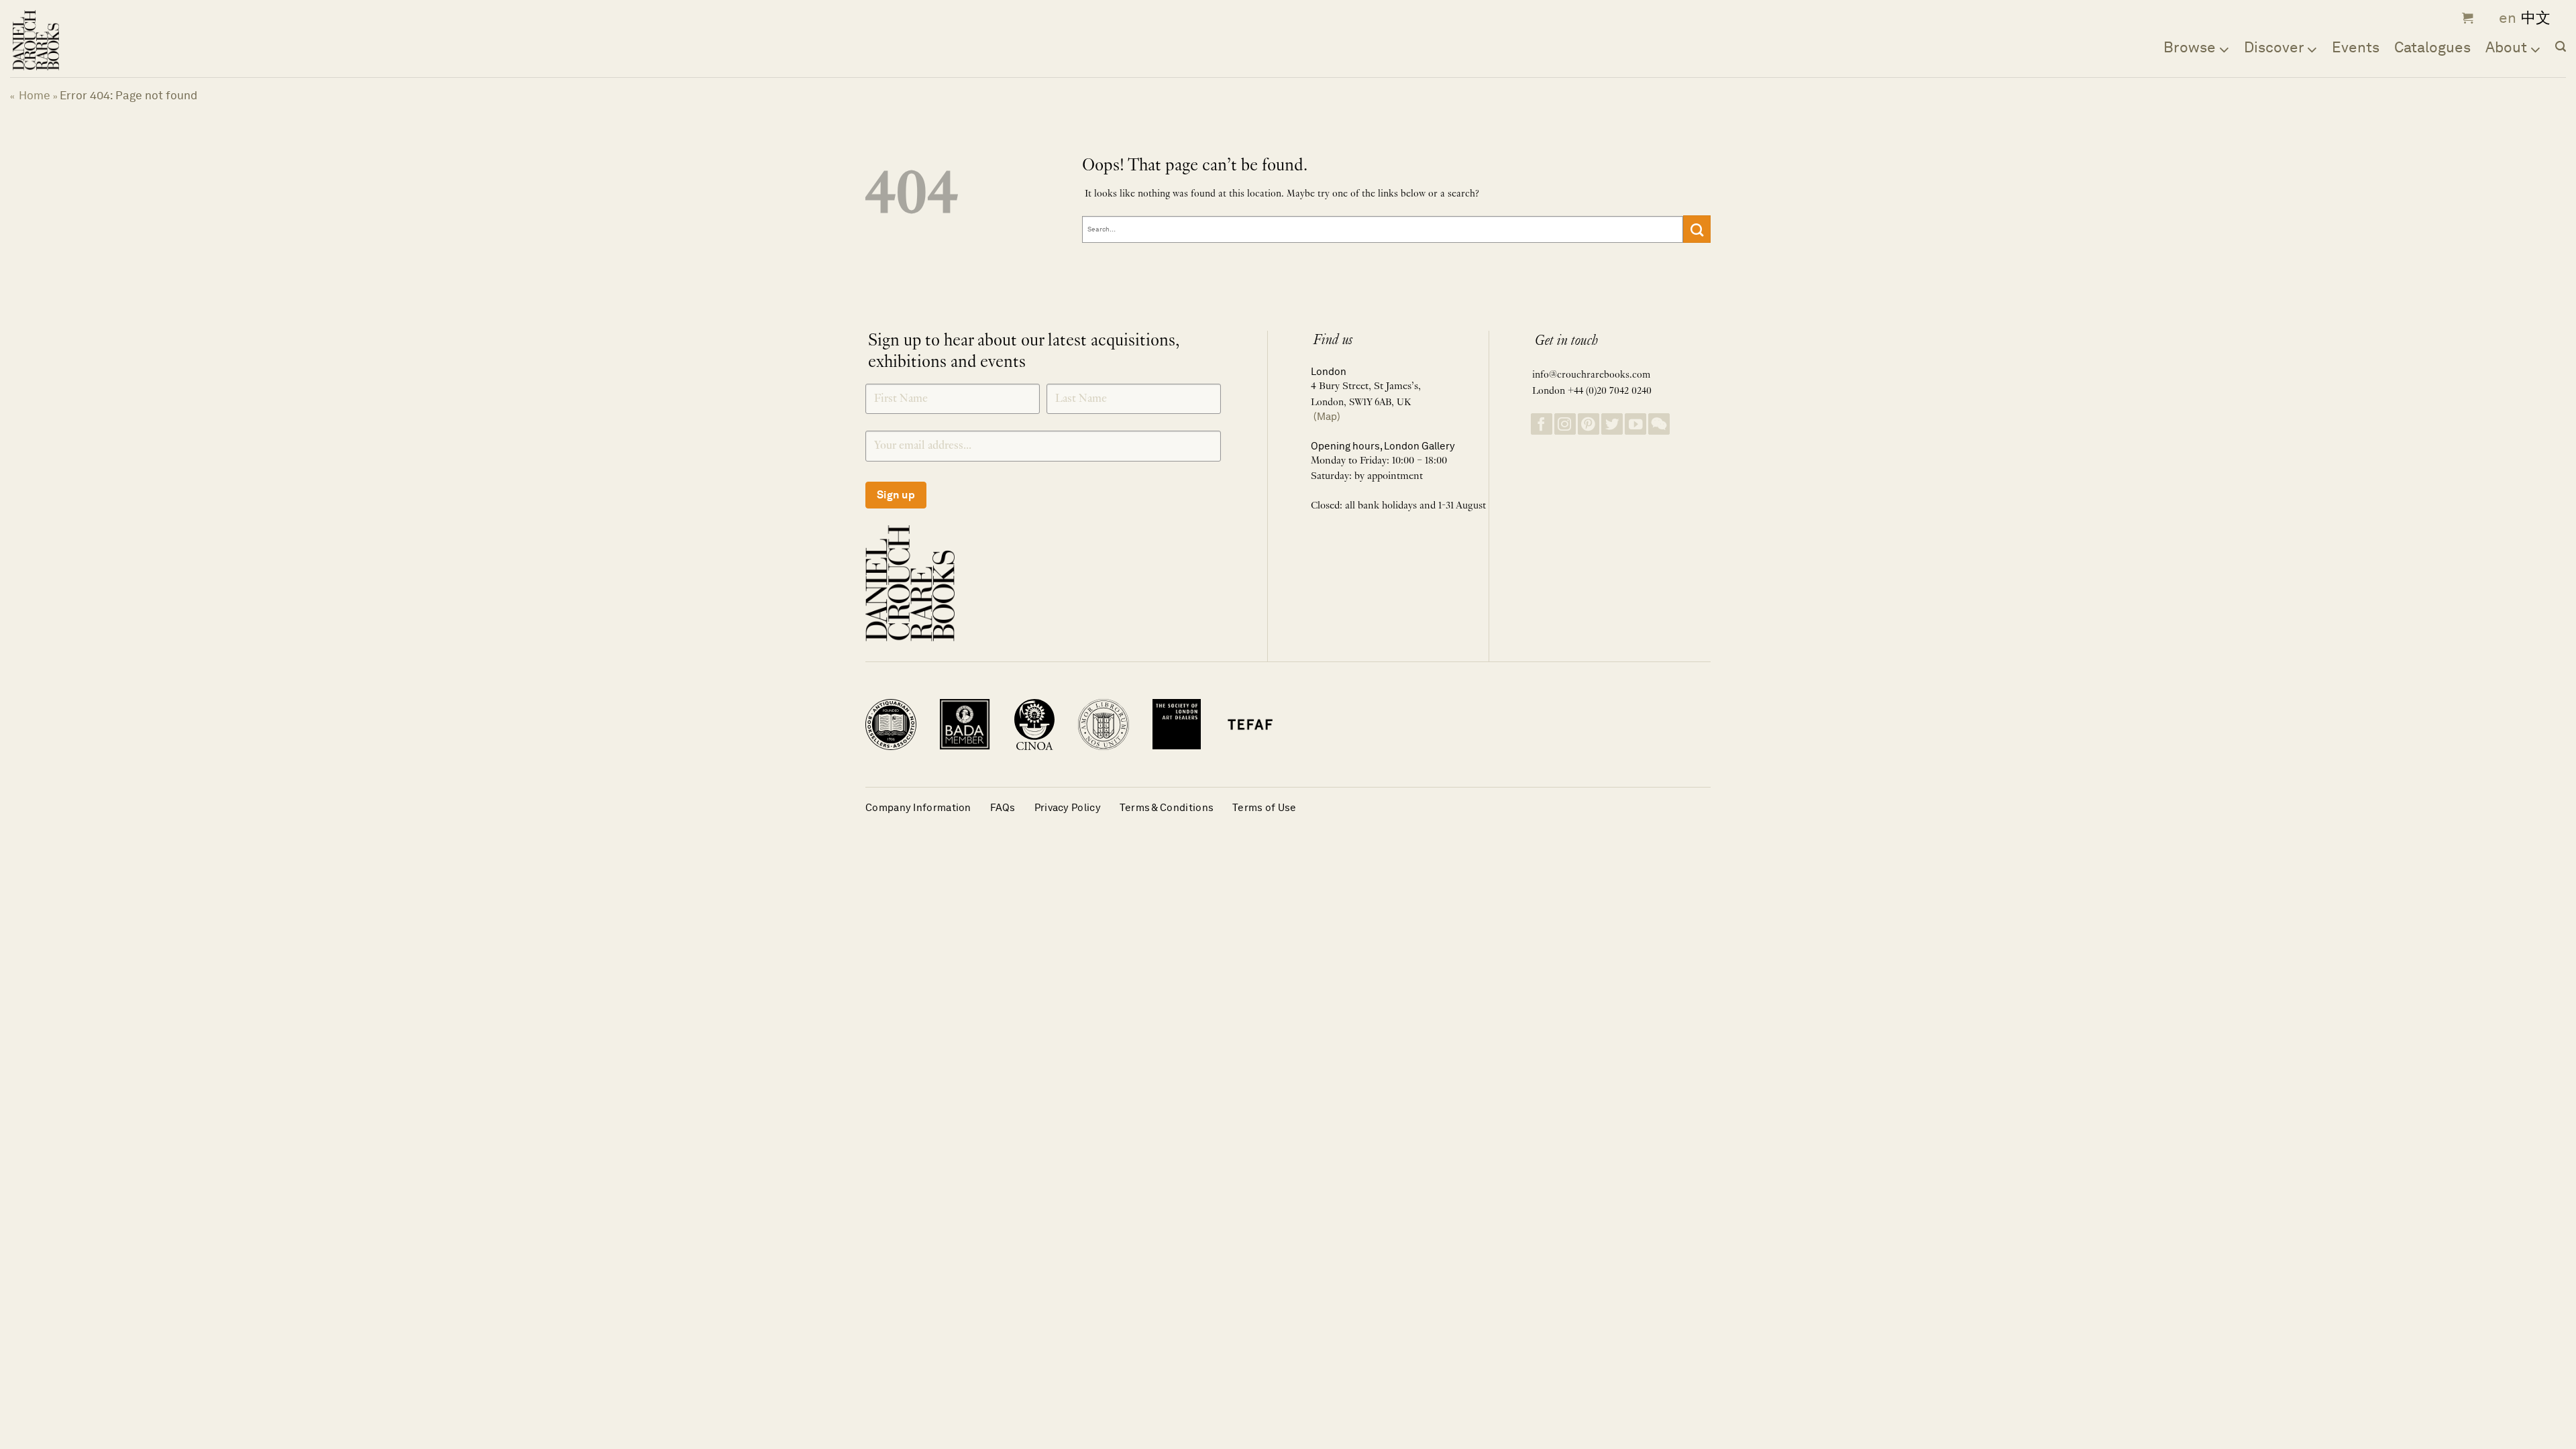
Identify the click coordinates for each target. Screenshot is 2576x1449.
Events (2356, 47)
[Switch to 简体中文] (2536, 18)
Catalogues (2432, 47)
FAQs (1003, 807)
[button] (2466, 18)
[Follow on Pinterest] (1589, 424)
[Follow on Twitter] (1612, 424)
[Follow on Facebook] (1542, 424)
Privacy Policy (1068, 807)
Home (35, 95)
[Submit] (1697, 229)
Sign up (896, 495)
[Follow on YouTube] (1635, 424)
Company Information (918, 807)
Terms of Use (1265, 807)
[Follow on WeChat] (1659, 424)
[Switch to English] (2503, 18)
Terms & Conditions (1167, 807)
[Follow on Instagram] (1565, 424)
